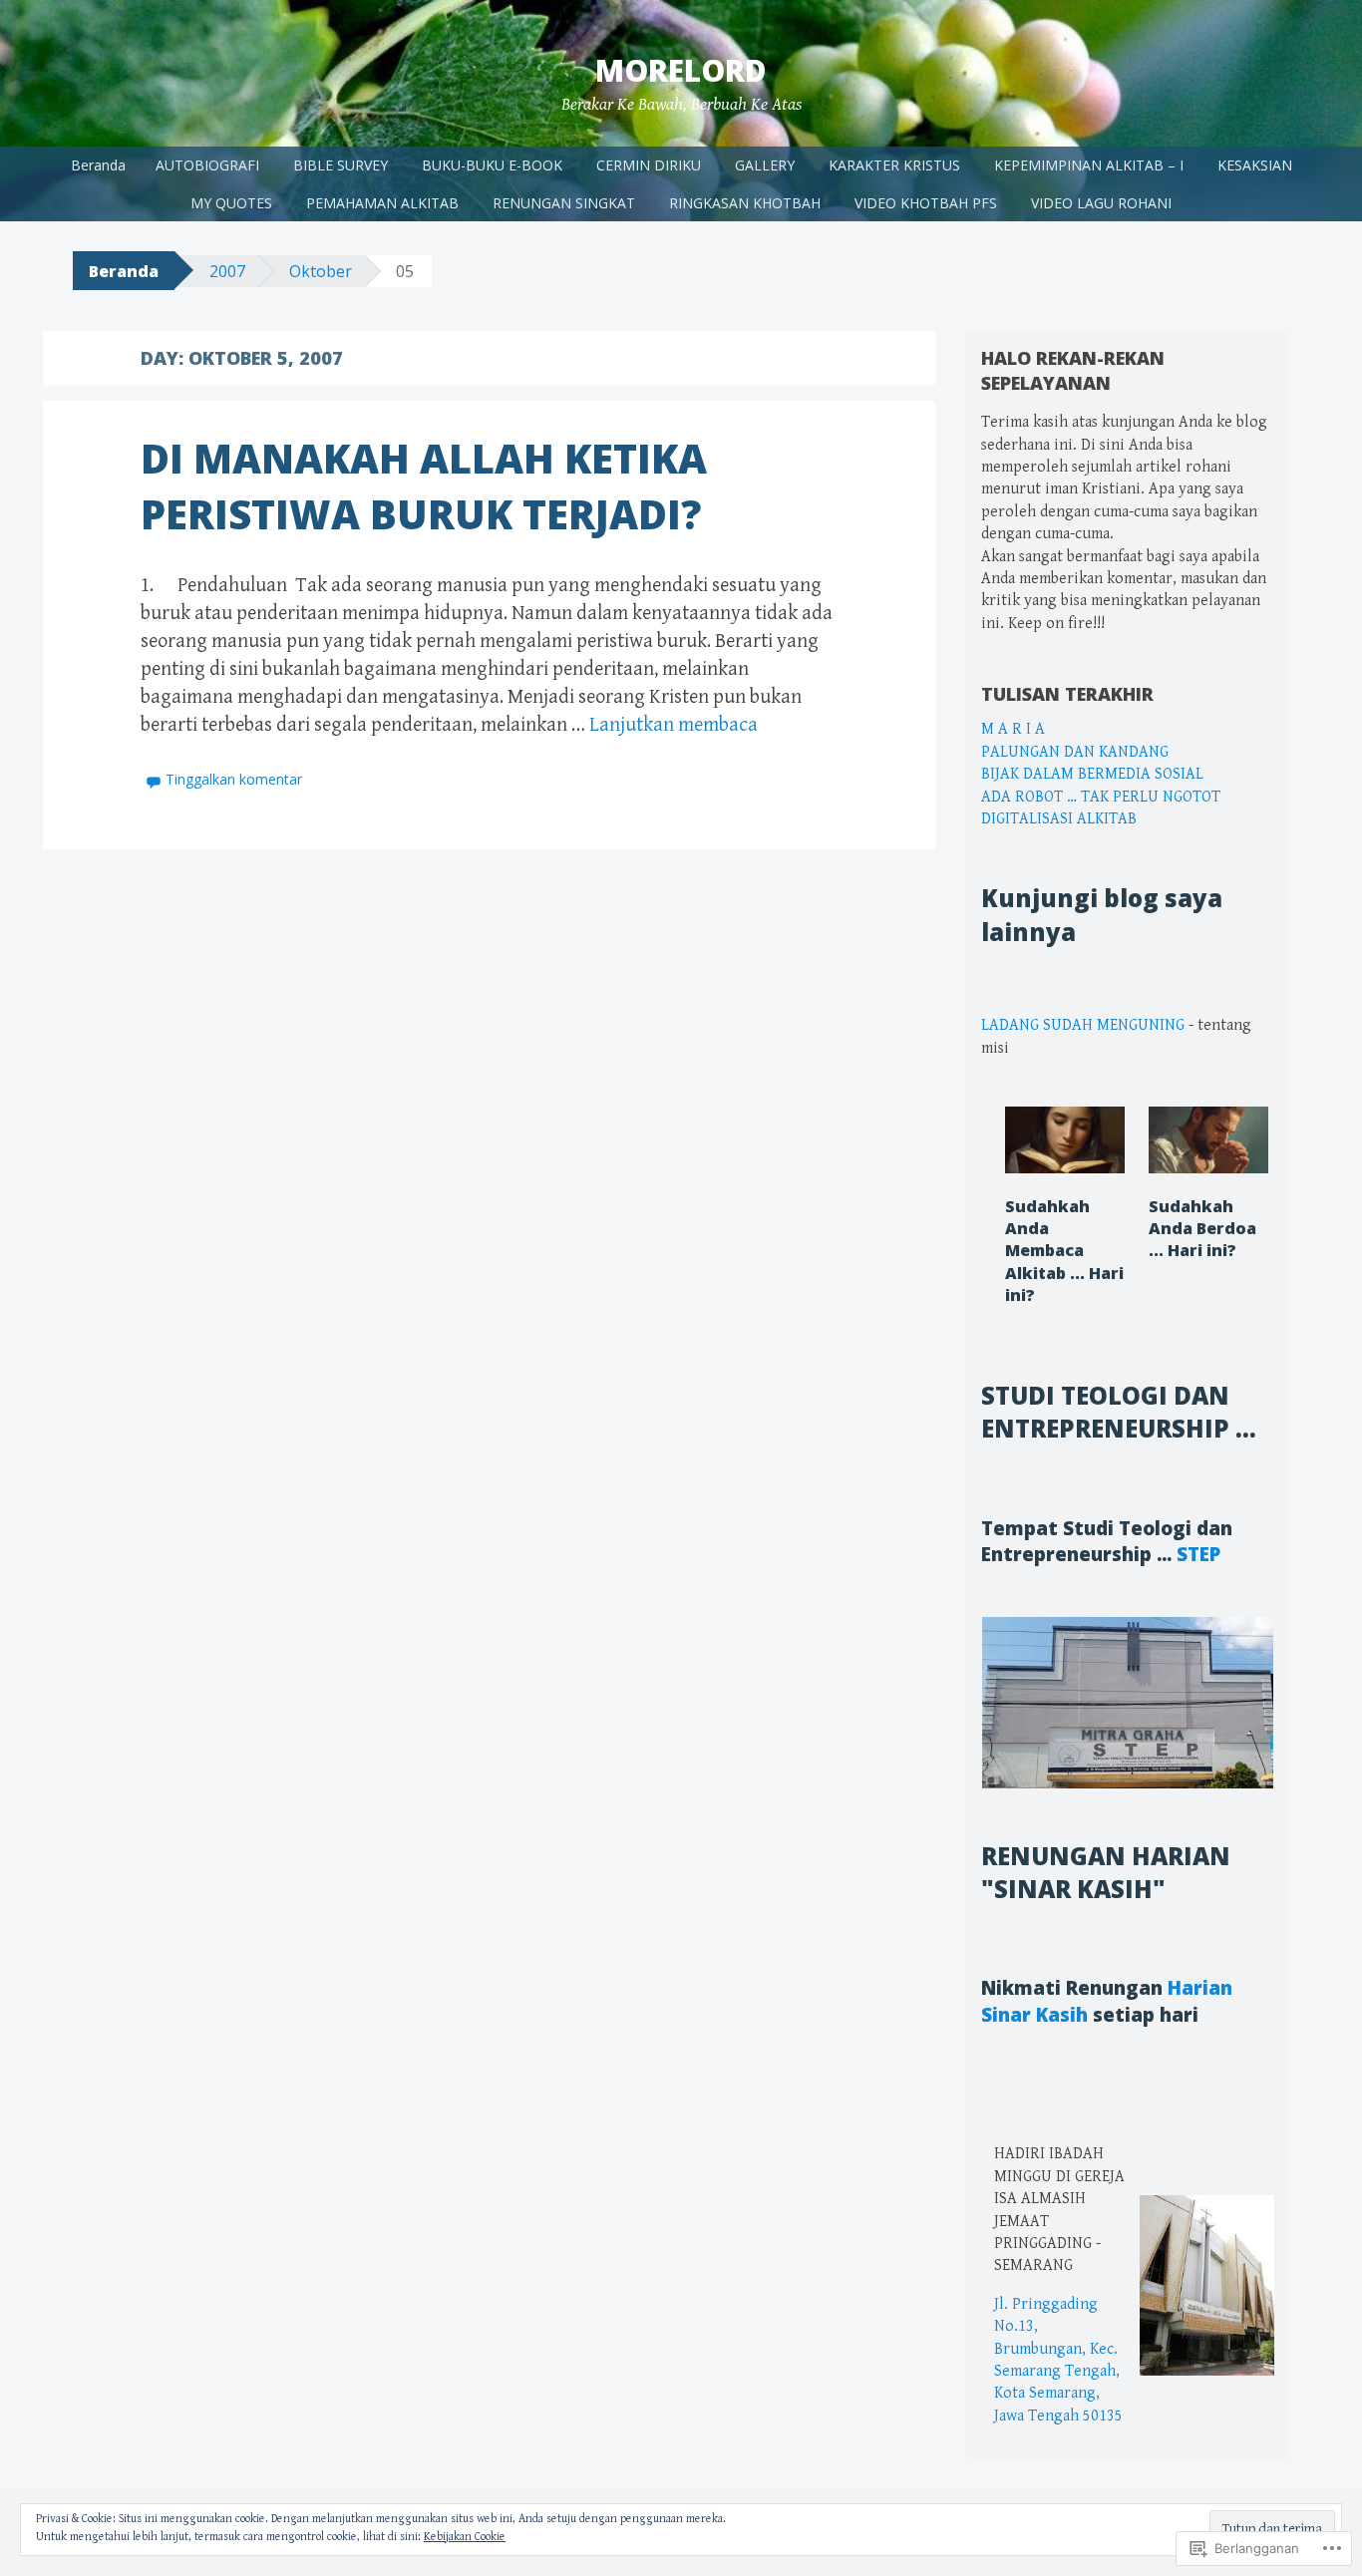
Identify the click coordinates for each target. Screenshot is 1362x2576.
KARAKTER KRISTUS (894, 165)
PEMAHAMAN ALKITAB (382, 203)
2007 (227, 271)
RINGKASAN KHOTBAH (745, 203)
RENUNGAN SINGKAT (564, 203)
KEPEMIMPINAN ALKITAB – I (1089, 165)
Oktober (321, 271)
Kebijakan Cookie (465, 2537)
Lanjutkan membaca (674, 725)
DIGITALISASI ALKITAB (1059, 819)
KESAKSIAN (1255, 165)
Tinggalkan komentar (234, 779)
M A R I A (1013, 729)
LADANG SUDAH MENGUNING (1083, 1025)
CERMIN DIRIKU (649, 165)
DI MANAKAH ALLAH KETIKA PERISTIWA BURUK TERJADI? (424, 486)
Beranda (98, 165)
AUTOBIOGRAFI (207, 165)
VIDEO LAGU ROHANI (1101, 203)
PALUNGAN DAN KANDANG (1075, 752)
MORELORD (681, 70)
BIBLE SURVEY (340, 165)
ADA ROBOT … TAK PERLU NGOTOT (1101, 797)
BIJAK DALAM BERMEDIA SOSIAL (1092, 774)
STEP (1198, 1554)
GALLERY (765, 165)
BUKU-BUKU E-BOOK (492, 165)
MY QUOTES (231, 203)
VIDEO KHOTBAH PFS (926, 203)
